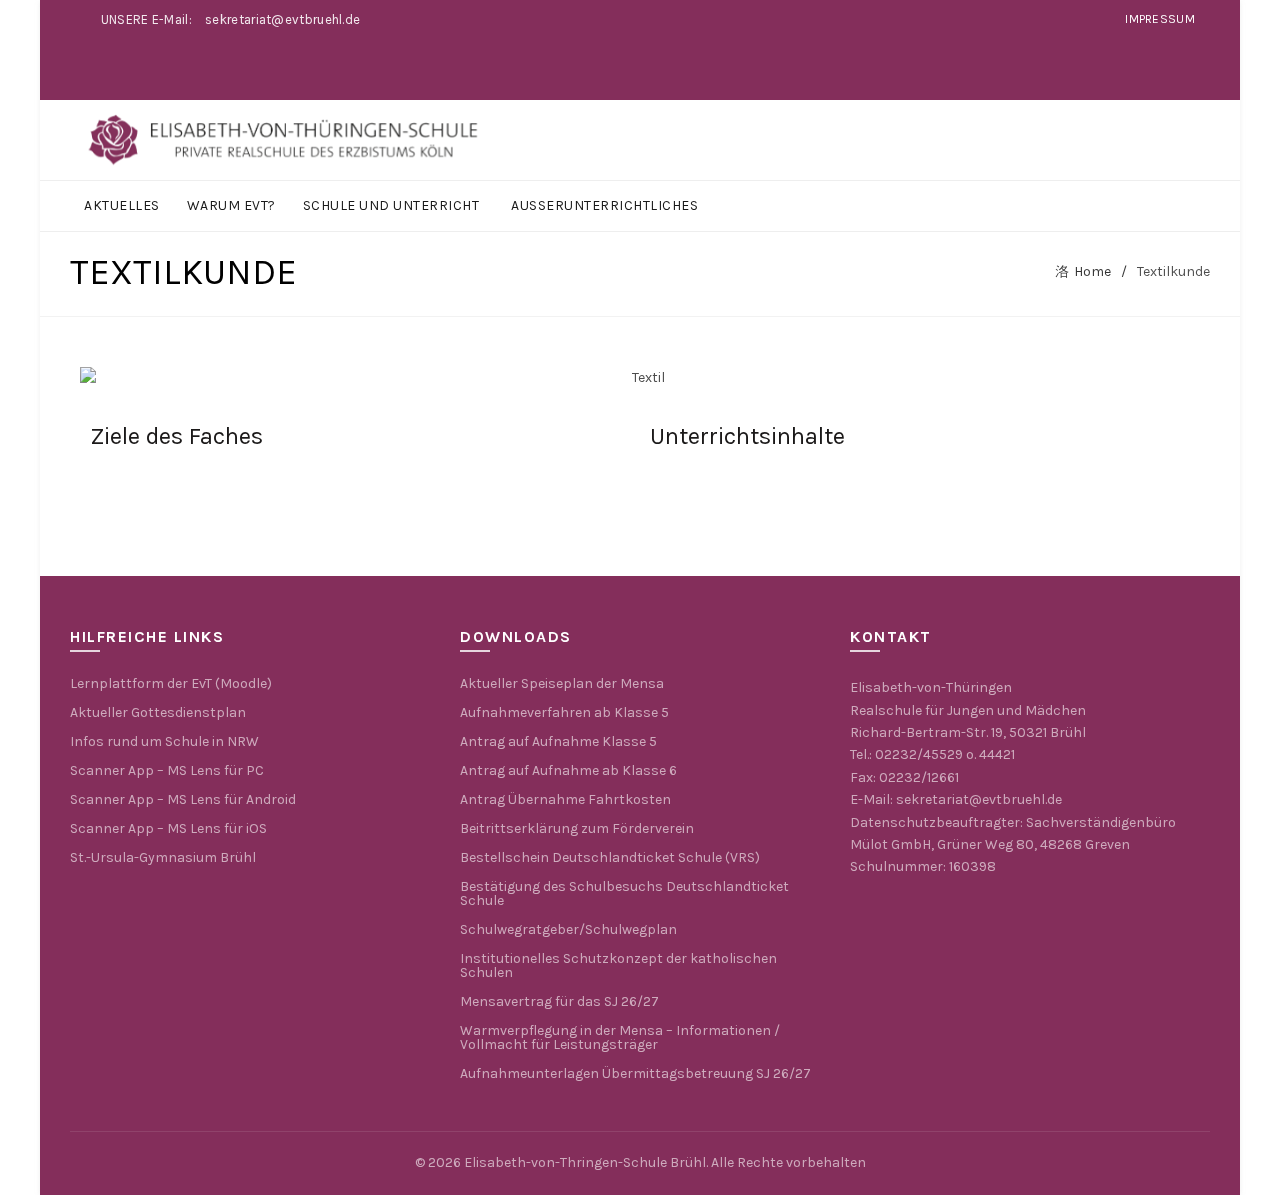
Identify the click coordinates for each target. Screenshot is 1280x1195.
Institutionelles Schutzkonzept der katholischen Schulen (618, 965)
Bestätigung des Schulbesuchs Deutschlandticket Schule (624, 893)
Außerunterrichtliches (604, 205)
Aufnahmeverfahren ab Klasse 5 (564, 712)
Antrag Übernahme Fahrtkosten (565, 799)
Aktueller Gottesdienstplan (158, 712)
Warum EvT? (231, 205)
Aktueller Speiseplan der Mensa (562, 683)
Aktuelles (122, 205)
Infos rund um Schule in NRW (164, 741)
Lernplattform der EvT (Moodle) (171, 683)
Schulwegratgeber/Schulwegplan (568, 929)
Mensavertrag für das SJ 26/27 (559, 1001)
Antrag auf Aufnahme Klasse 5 (558, 741)
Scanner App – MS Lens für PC (167, 770)
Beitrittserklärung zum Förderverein (577, 828)
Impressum (1160, 19)
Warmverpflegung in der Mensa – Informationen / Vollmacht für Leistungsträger (620, 1037)
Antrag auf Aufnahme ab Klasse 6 (568, 770)
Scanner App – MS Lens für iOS (168, 828)
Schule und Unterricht (391, 205)
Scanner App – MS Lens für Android (183, 799)
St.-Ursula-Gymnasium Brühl (163, 857)
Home (1092, 271)
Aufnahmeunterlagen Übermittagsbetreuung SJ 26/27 (635, 1073)
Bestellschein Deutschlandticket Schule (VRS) (610, 857)
